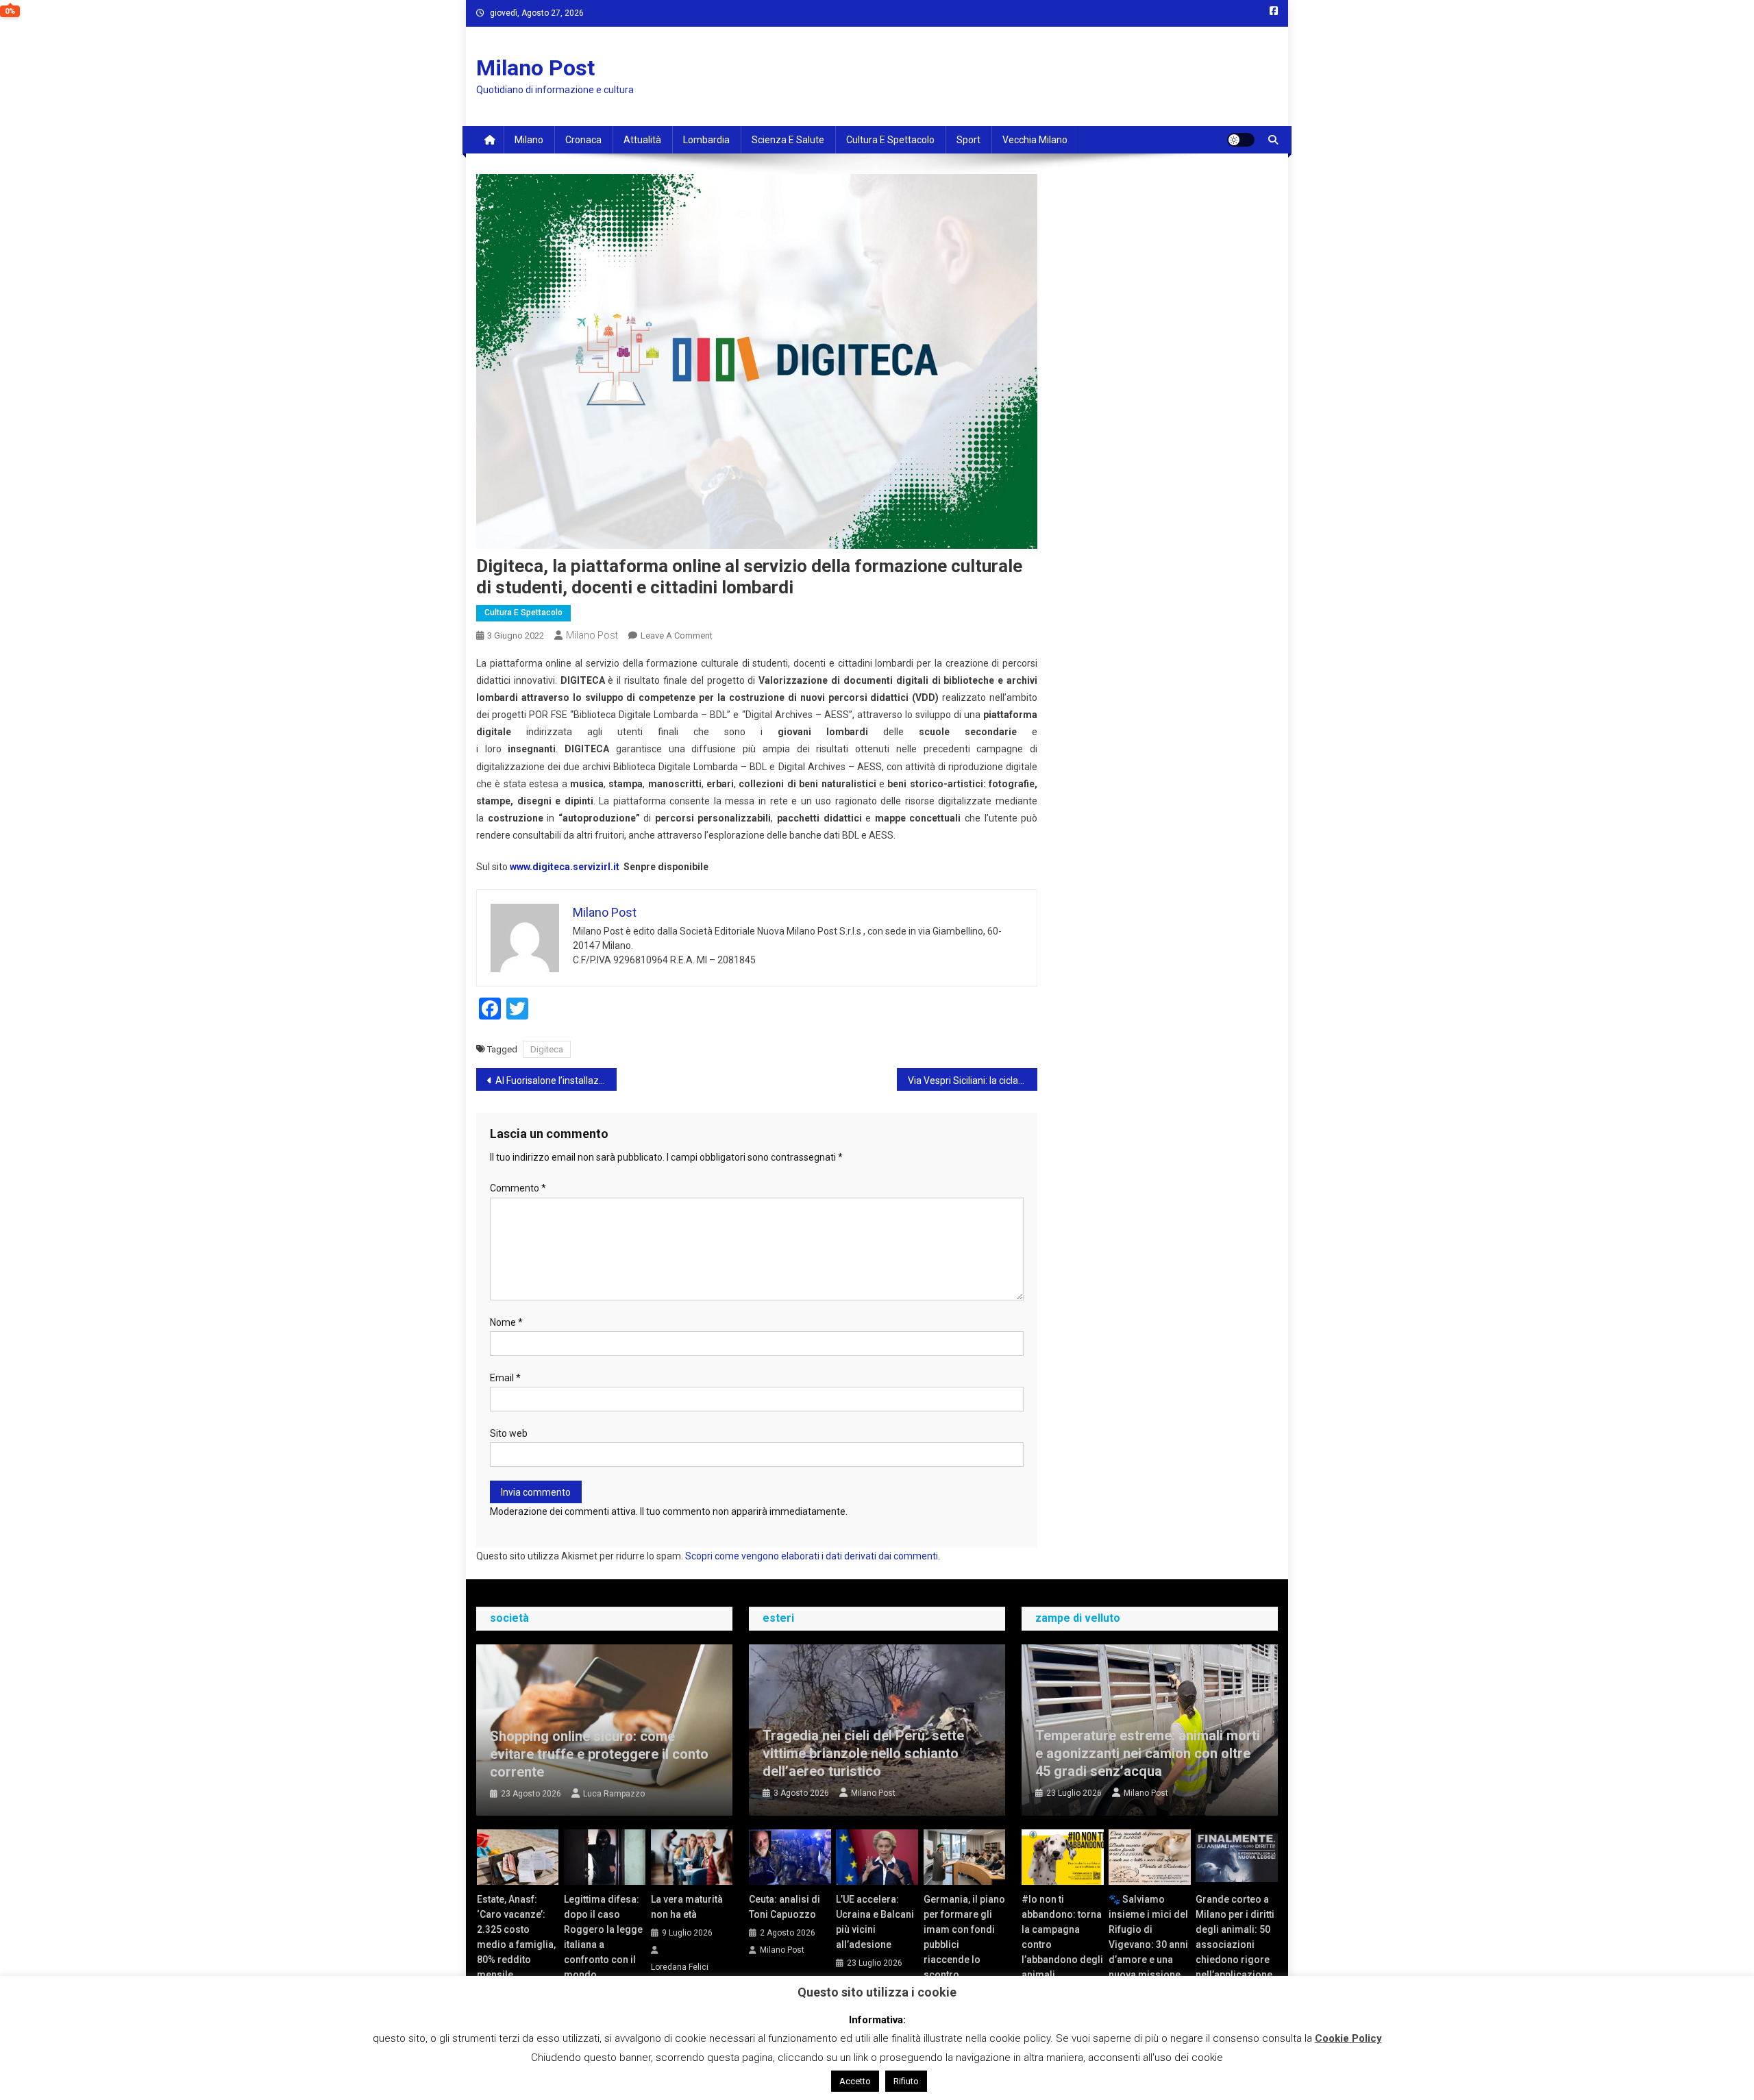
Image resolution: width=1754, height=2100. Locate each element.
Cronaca (583, 140)
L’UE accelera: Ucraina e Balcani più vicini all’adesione (875, 1922)
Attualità (642, 140)
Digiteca (547, 1049)
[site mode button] (1241, 140)
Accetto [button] (855, 2081)
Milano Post (535, 68)
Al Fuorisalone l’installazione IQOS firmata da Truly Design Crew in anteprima (556, 1080)
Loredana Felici (680, 1967)
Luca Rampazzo (614, 1794)
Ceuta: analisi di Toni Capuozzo (785, 1907)
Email (505, 1378)
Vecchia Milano (1035, 140)
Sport (968, 140)
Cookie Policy (1348, 2038)
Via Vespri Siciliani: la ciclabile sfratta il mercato (973, 1080)
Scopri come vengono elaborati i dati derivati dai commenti (812, 1556)
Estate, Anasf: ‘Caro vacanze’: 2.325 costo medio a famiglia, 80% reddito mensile (516, 1937)
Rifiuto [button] (906, 2081)
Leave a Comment (677, 635)
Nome (506, 1322)
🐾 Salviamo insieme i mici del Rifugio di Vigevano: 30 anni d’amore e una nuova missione (1148, 1937)
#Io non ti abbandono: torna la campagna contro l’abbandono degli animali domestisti (1062, 1944)
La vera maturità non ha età (687, 1907)
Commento (518, 1188)
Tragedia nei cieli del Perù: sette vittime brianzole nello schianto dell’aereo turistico (863, 1753)
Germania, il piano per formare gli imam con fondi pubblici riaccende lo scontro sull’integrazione (964, 1944)
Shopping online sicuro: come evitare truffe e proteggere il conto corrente (599, 1754)
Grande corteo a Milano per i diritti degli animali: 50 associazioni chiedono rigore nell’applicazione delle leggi (1235, 1944)
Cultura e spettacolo (890, 140)
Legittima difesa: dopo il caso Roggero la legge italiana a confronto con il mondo (603, 1937)
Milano (529, 140)
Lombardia (706, 140)
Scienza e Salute (788, 140)
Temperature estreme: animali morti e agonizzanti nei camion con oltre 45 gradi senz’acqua (1148, 1753)
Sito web (509, 1433)
